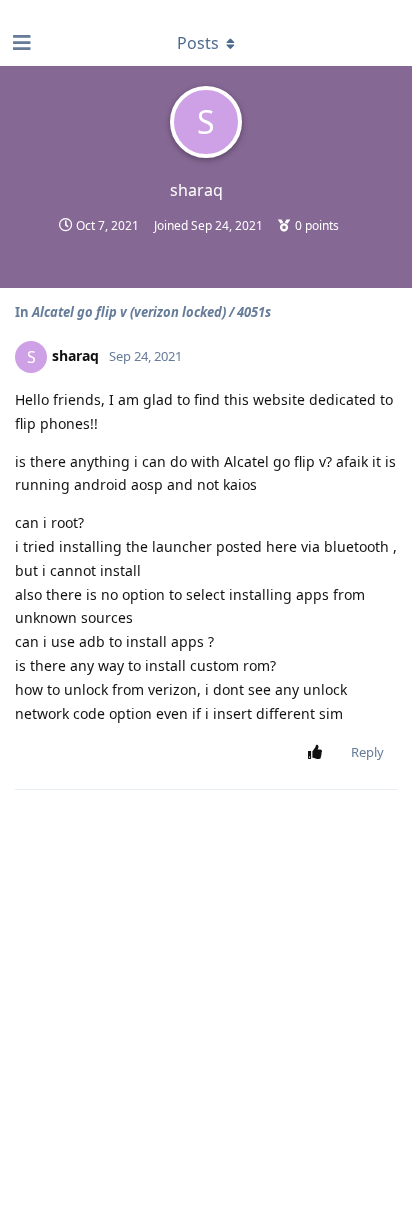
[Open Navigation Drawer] (20, 43)
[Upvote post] (318, 753)
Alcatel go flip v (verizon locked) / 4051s (151, 312)
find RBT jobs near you (67, 9)
